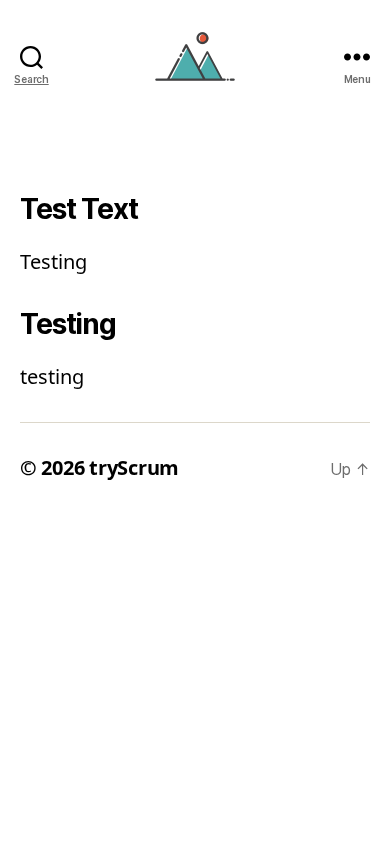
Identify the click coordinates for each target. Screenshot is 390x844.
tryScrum (134, 467)
